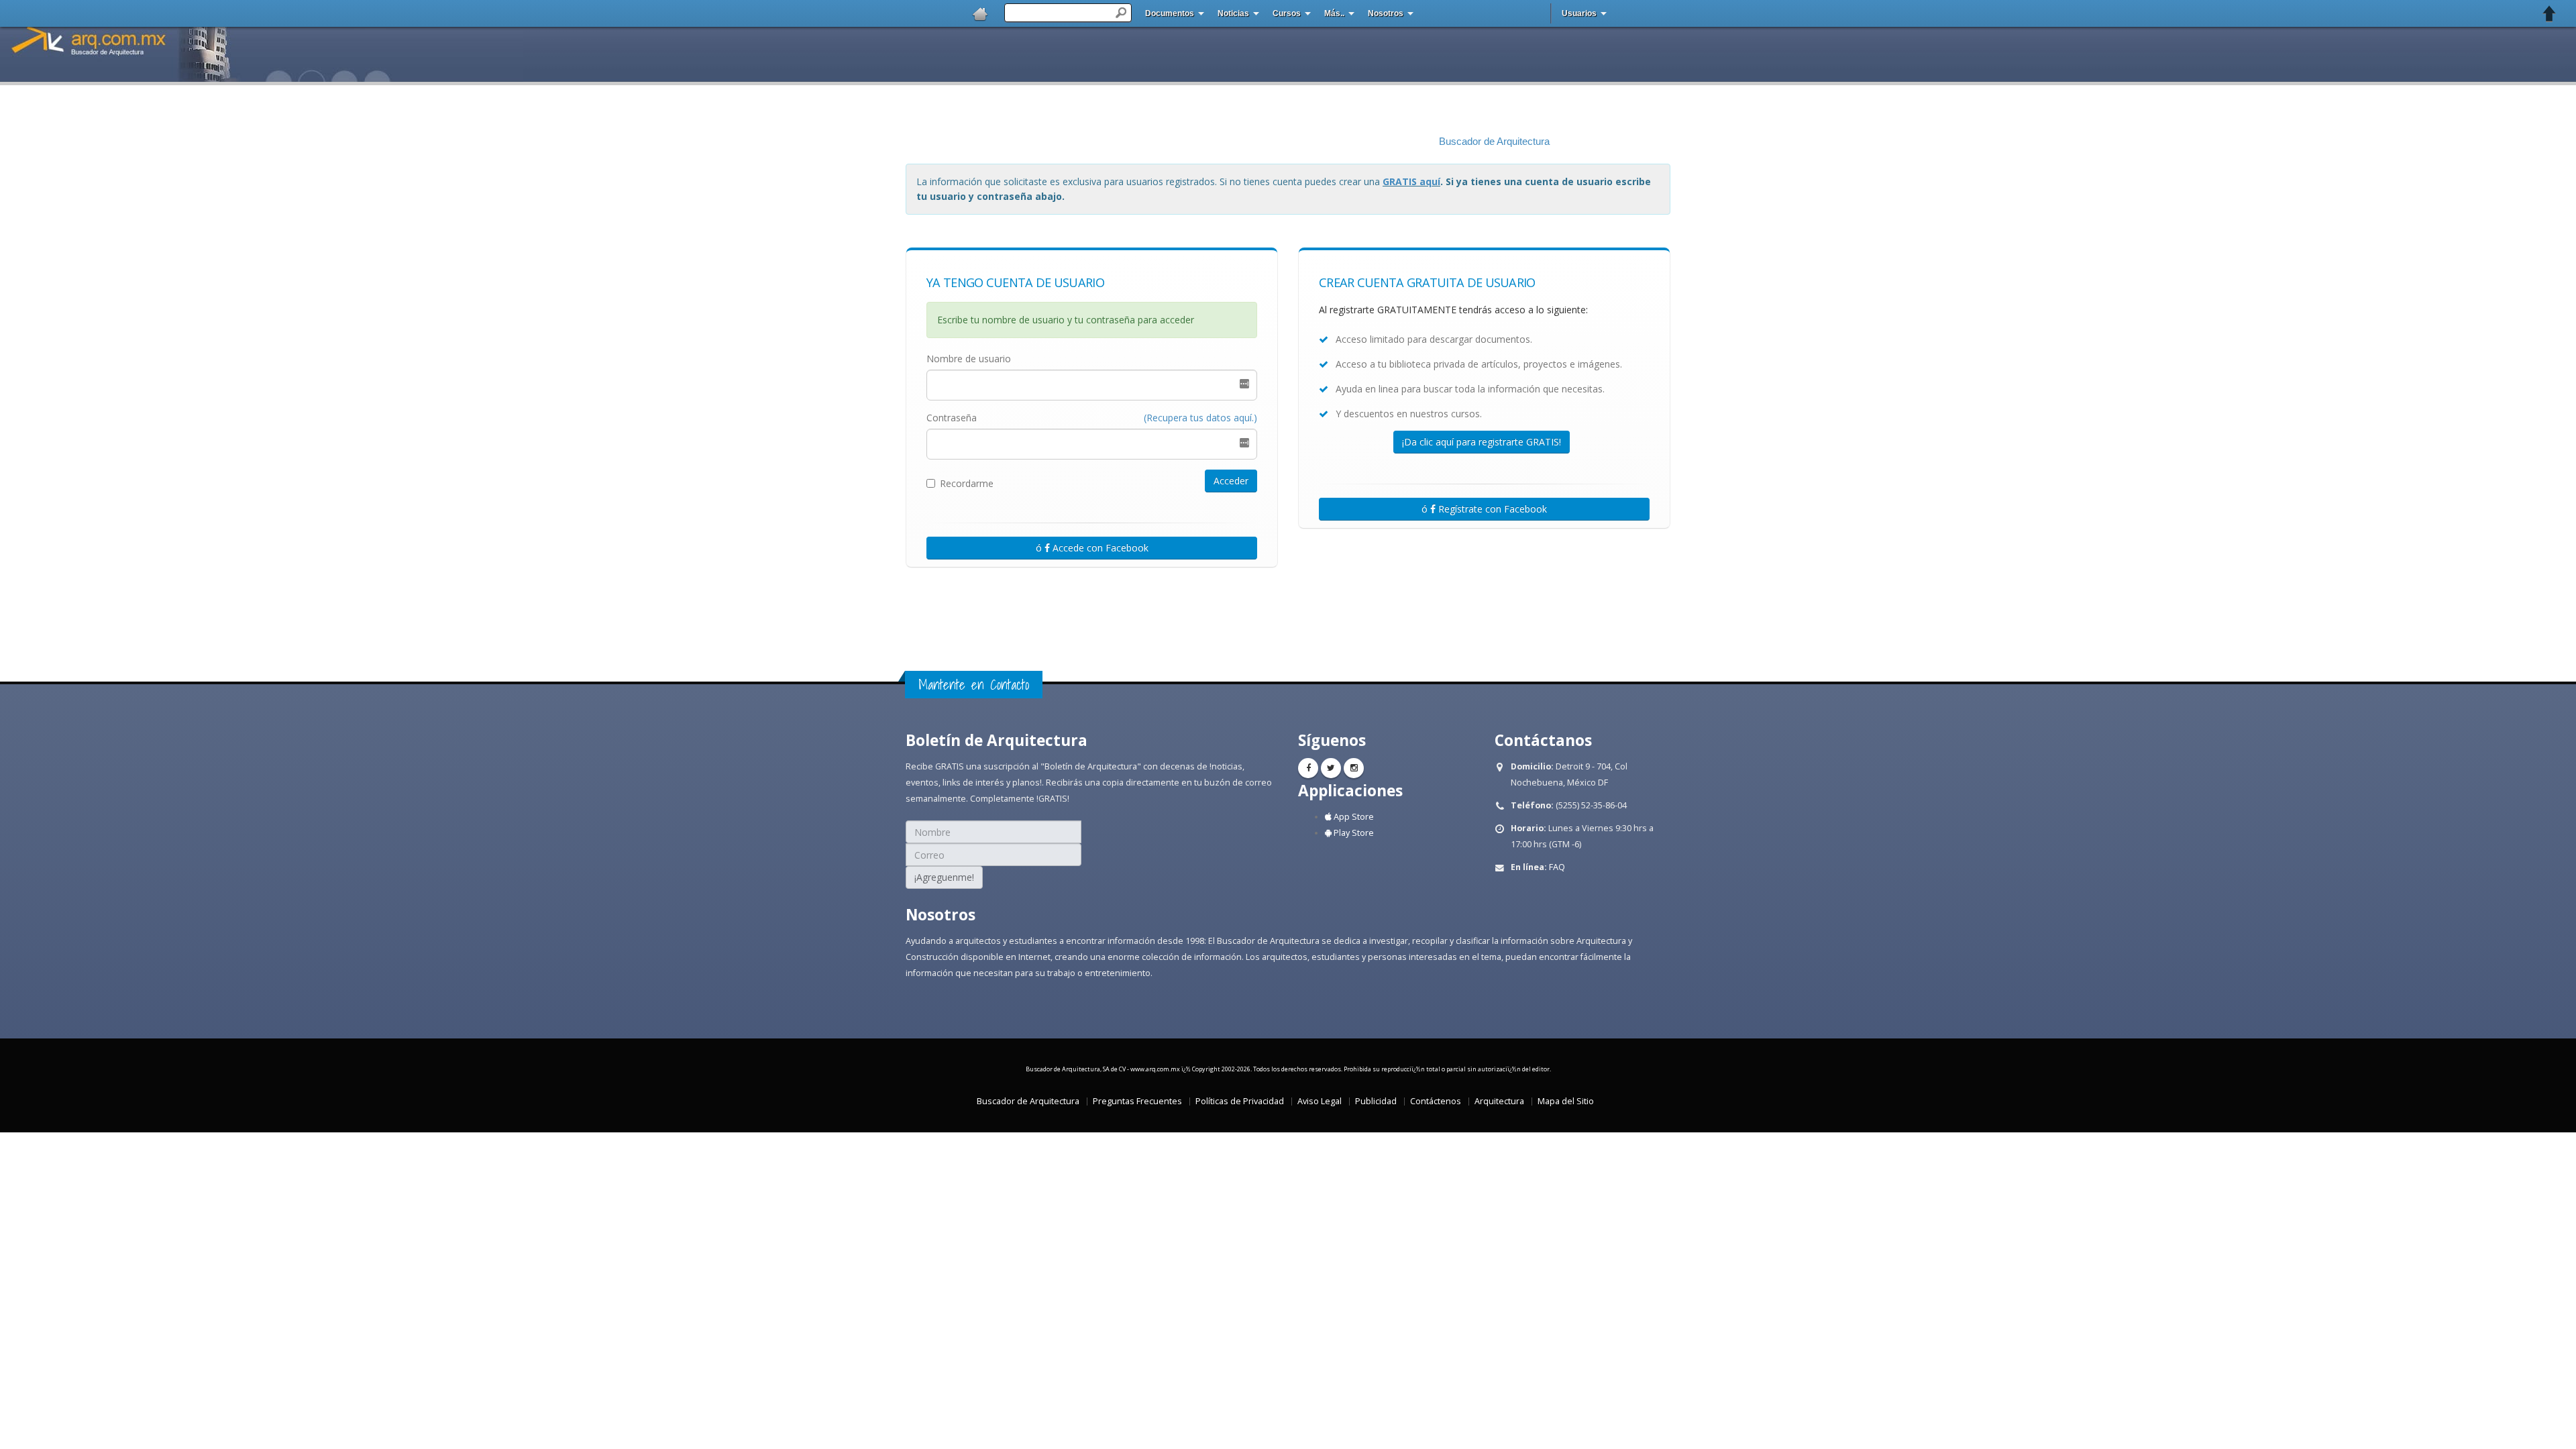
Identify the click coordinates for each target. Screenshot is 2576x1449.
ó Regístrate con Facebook (1484, 509)
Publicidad (1376, 1101)
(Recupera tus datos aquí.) (1200, 418)
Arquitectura (1499, 1101)
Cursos (1287, 13)
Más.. (1334, 13)
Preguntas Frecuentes (1137, 1101)
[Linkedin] (1354, 768)
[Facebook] (1308, 768)
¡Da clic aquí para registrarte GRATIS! (1482, 442)
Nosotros (1386, 13)
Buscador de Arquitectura (1494, 142)
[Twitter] (1331, 768)
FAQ (1557, 867)
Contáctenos (1436, 1101)
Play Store (1353, 833)
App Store (1353, 817)
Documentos (1170, 13)
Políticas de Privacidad (1240, 1101)
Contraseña (952, 418)
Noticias (1233, 13)
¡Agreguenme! (944, 877)
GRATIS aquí (1411, 181)
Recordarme (967, 483)
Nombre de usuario (969, 359)
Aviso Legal (1320, 1101)
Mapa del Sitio (1566, 1101)
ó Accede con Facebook (1092, 548)
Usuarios (1579, 13)
